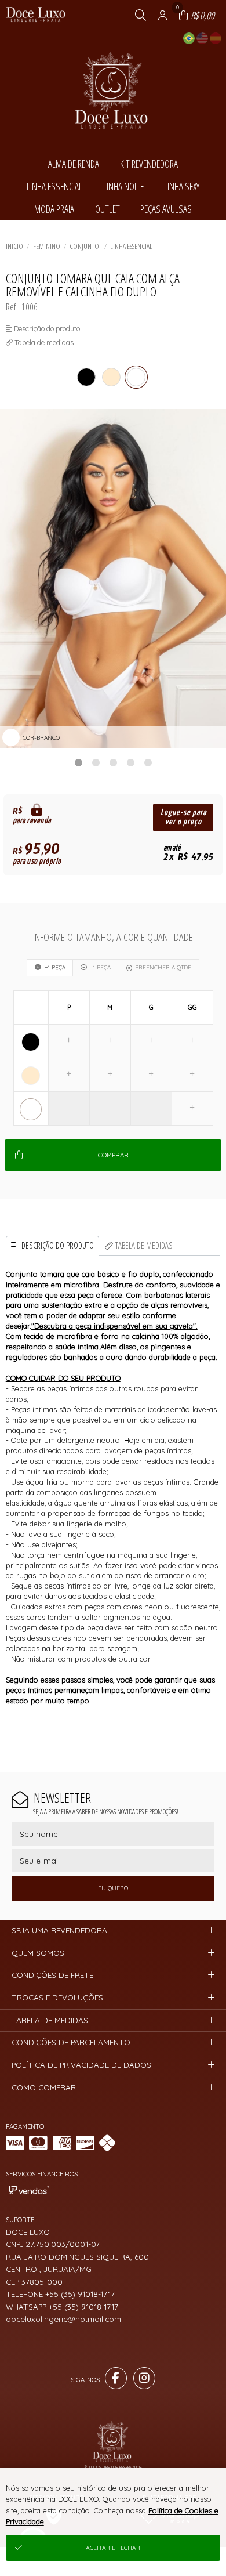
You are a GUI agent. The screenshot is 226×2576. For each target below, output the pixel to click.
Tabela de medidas (144, 1245)
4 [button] (130, 762)
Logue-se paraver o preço (183, 817)
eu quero (113, 1888)
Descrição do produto (58, 1245)
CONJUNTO (85, 246)
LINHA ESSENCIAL (131, 246)
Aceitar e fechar (113, 2548)
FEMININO (47, 246)
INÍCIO (14, 246)
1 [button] (78, 762)
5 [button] (148, 762)
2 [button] (96, 762)
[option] (113, 579)
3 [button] (113, 762)
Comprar (113, 1155)
